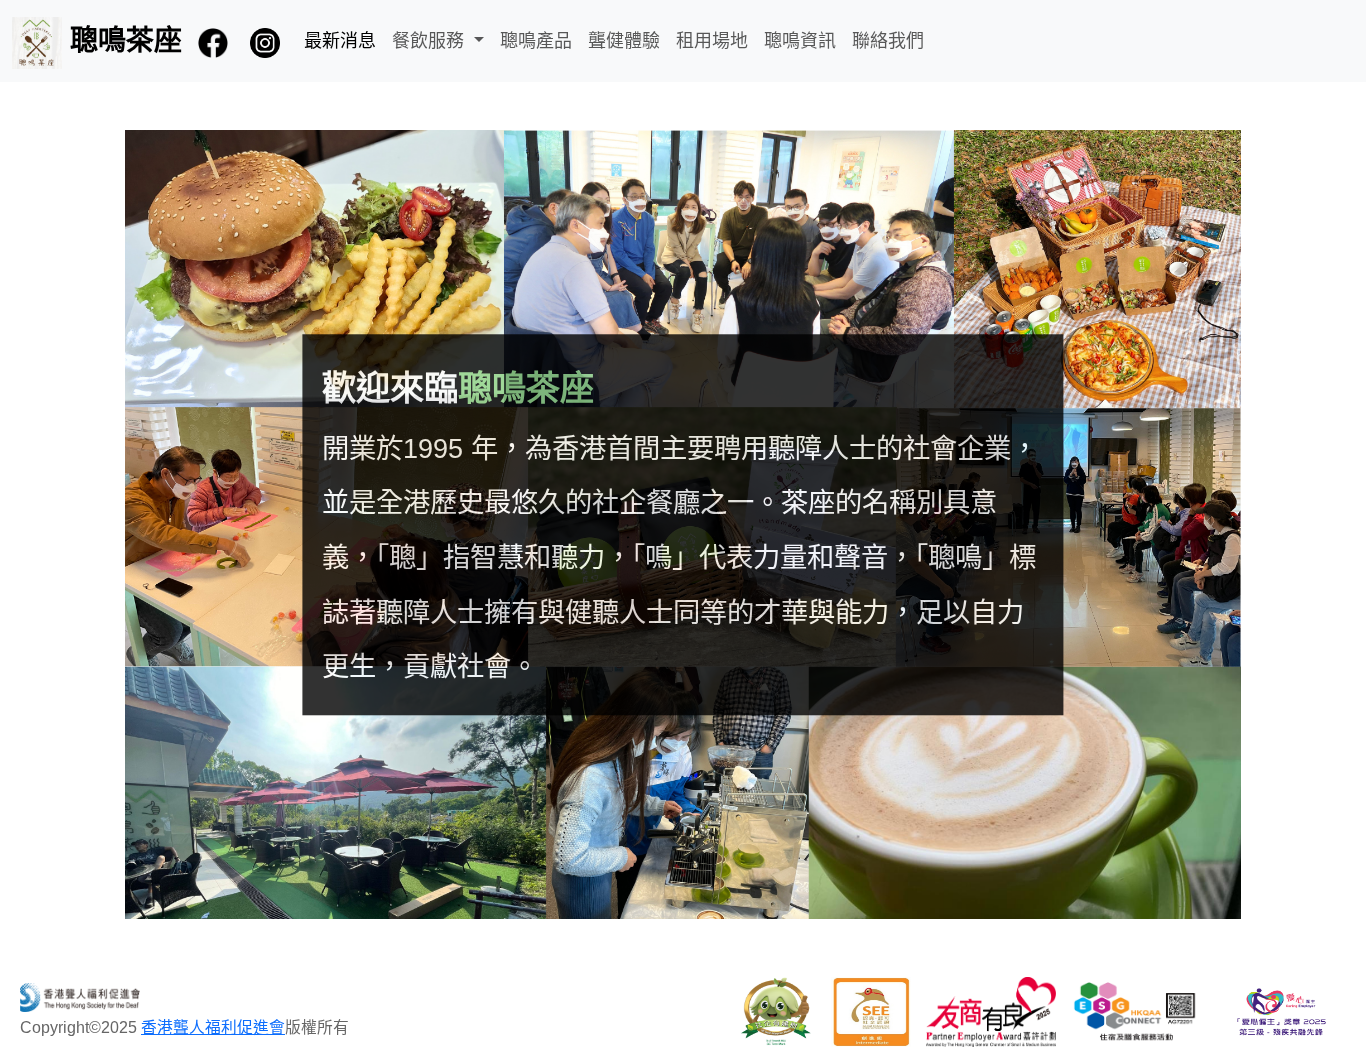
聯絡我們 (888, 41)
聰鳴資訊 (800, 41)
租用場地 (712, 41)
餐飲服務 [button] (430, 41)
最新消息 (340, 41)
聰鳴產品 (536, 41)
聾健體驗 (624, 41)
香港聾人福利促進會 (213, 1027)
